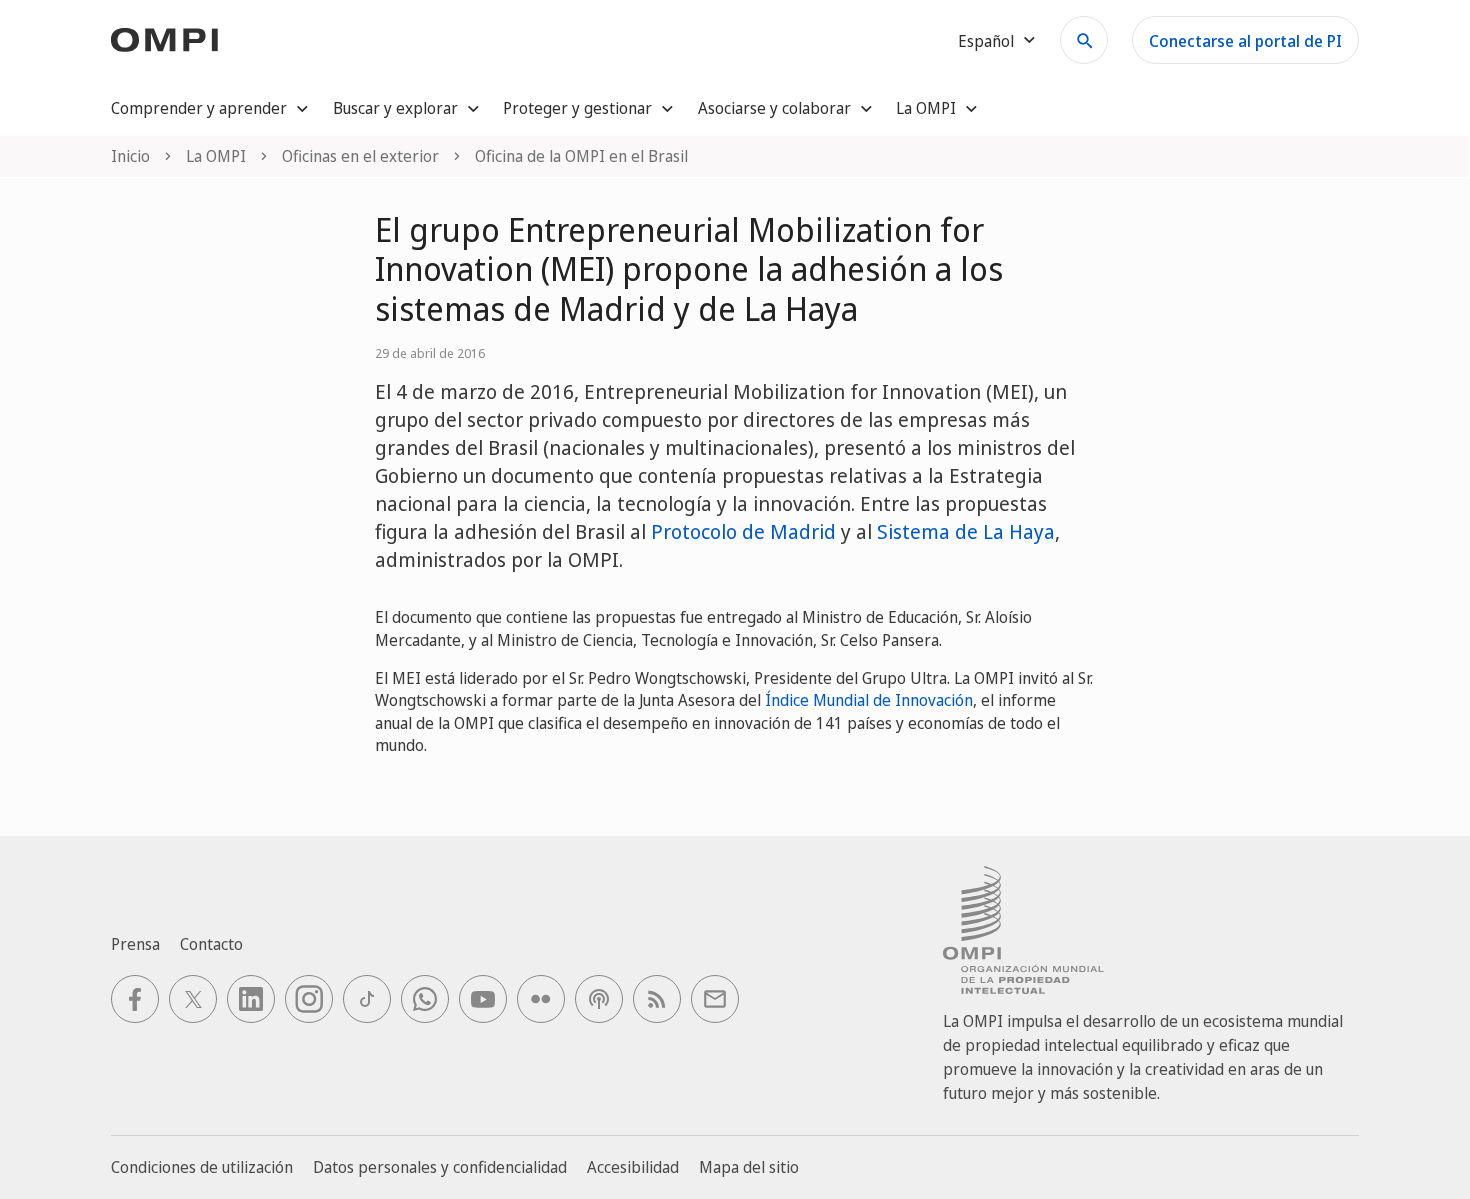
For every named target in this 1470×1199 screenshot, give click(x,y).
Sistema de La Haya (966, 531)
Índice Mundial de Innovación (869, 700)
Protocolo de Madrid (743, 531)
